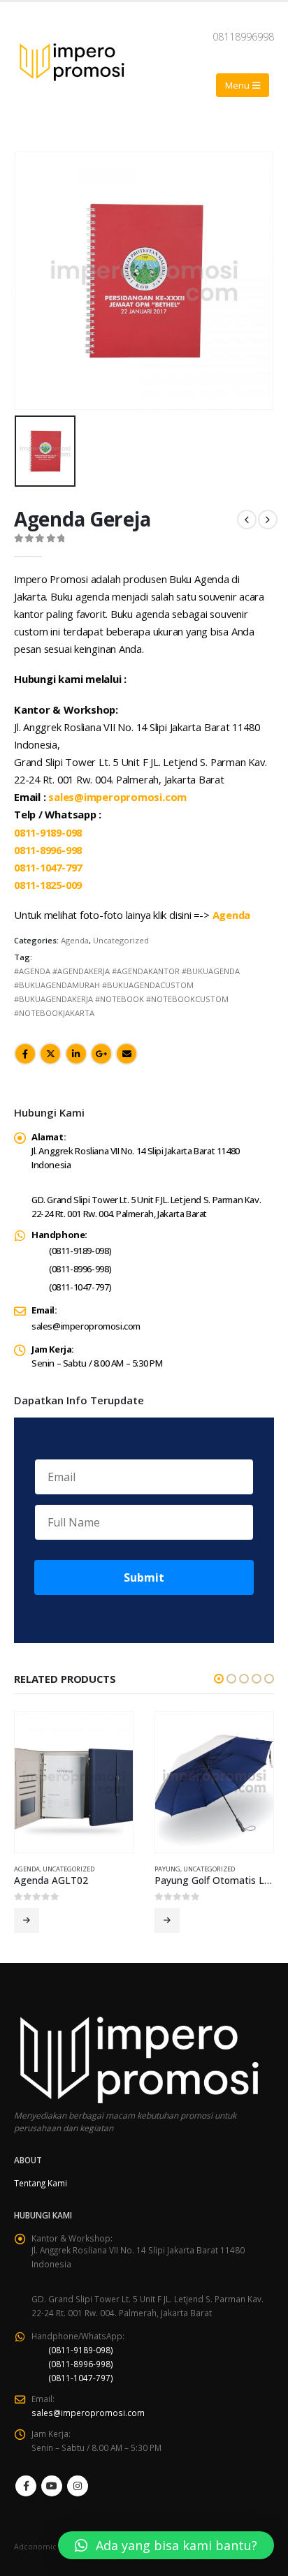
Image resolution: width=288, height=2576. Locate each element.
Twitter (50, 1054)
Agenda (75, 940)
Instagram (78, 2486)
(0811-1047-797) (80, 1287)
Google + (101, 1054)
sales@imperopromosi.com (86, 1326)
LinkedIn (76, 1054)
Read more (27, 1920)
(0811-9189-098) (80, 1251)
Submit (144, 1577)
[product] (74, 1782)
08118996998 (243, 37)
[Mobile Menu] (243, 85)
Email (127, 1054)
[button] (219, 1679)
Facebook (25, 1054)
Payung (167, 1869)
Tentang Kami (41, 2183)
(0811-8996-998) (80, 1269)
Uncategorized (121, 940)
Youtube (52, 2486)
